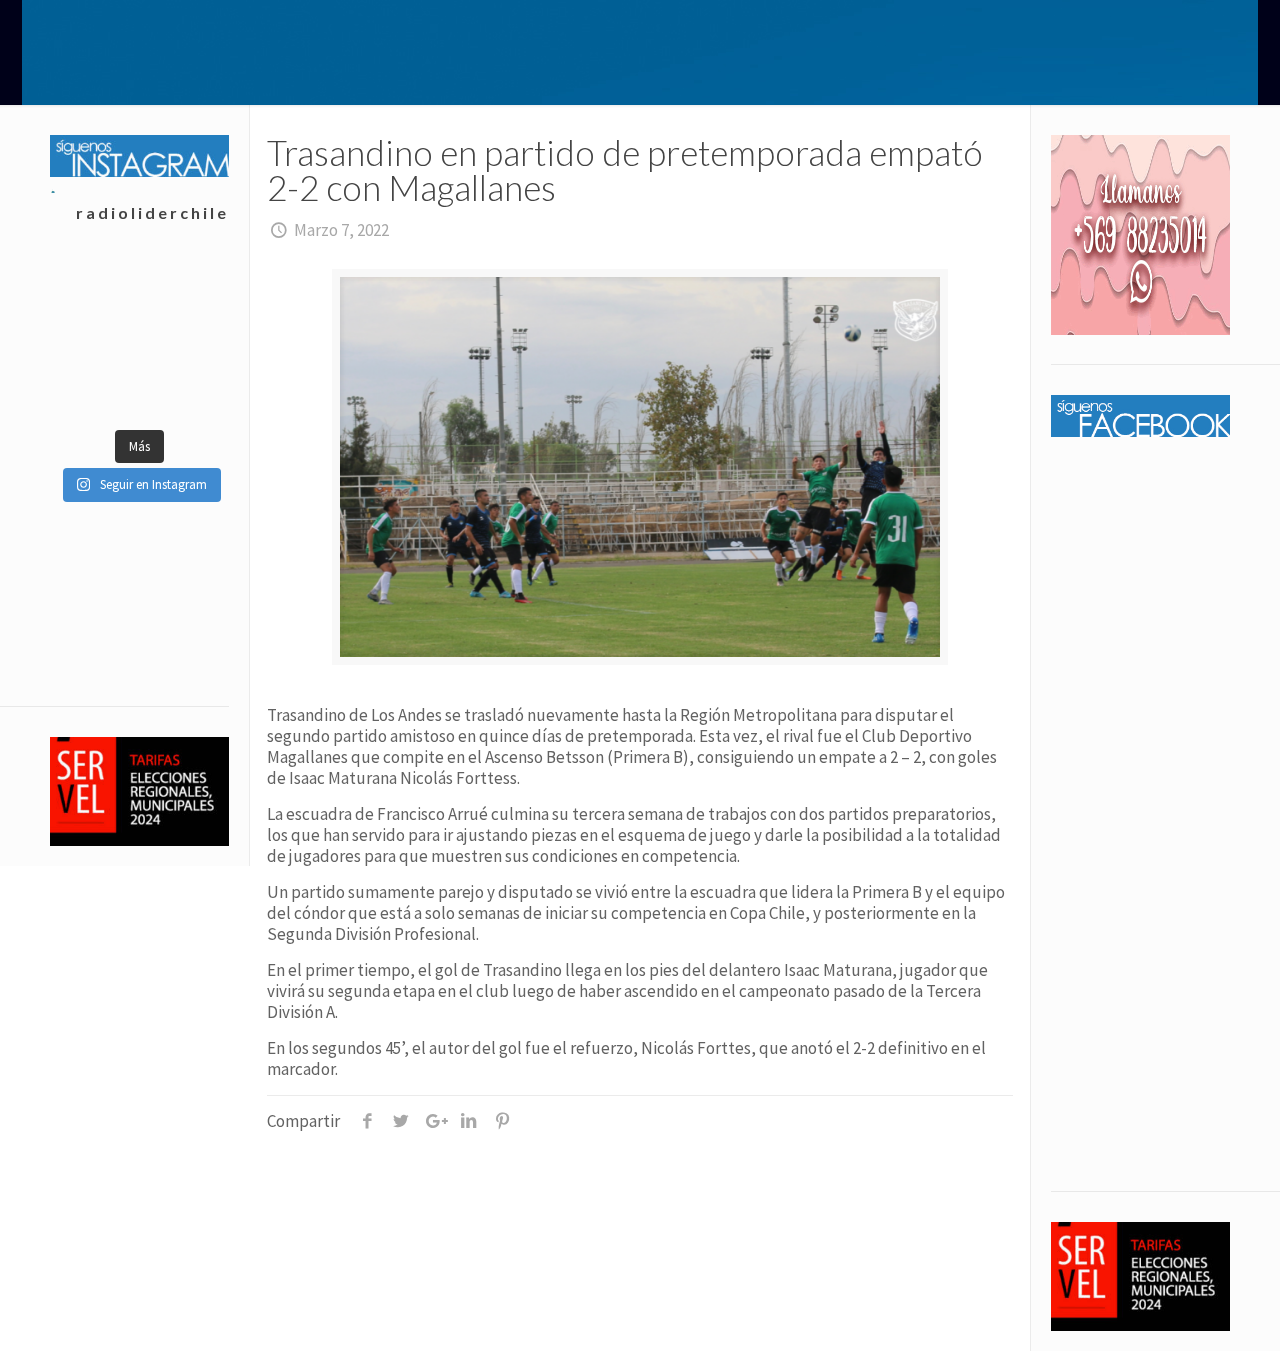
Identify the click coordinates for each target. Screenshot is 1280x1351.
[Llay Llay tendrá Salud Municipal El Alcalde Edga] (183, 338)
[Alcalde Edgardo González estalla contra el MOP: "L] (183, 388)
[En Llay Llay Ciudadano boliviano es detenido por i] (183, 288)
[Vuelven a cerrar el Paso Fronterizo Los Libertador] (94, 388)
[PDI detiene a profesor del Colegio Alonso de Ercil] (94, 338)
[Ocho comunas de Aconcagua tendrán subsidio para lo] (94, 288)
